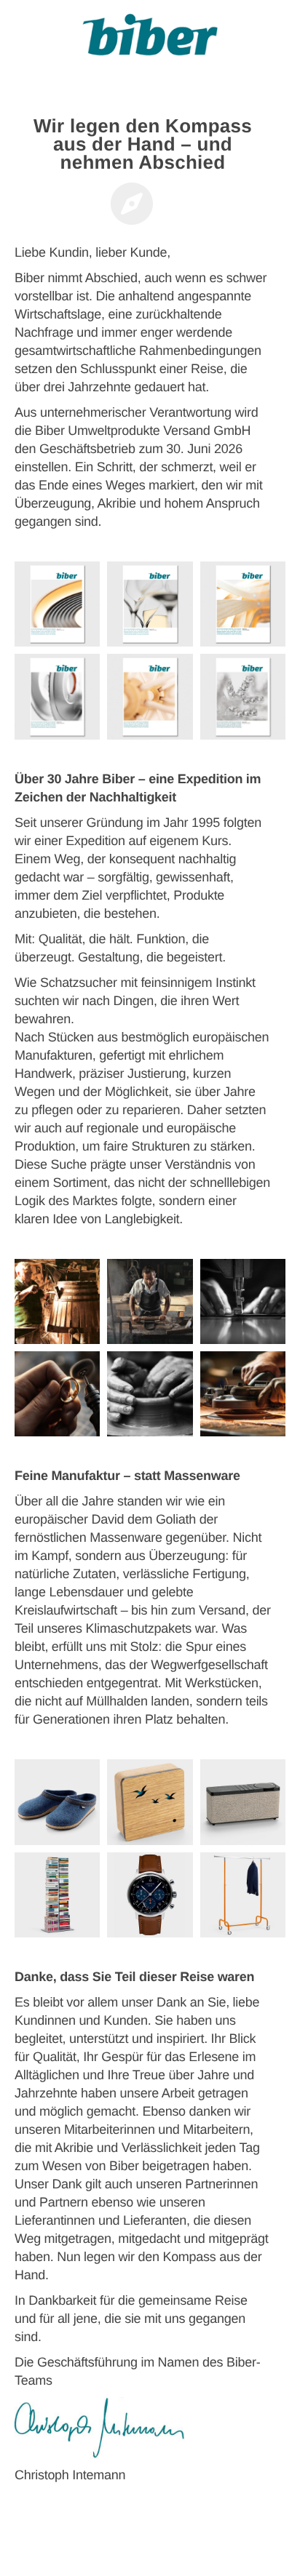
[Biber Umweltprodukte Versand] (150, 40)
